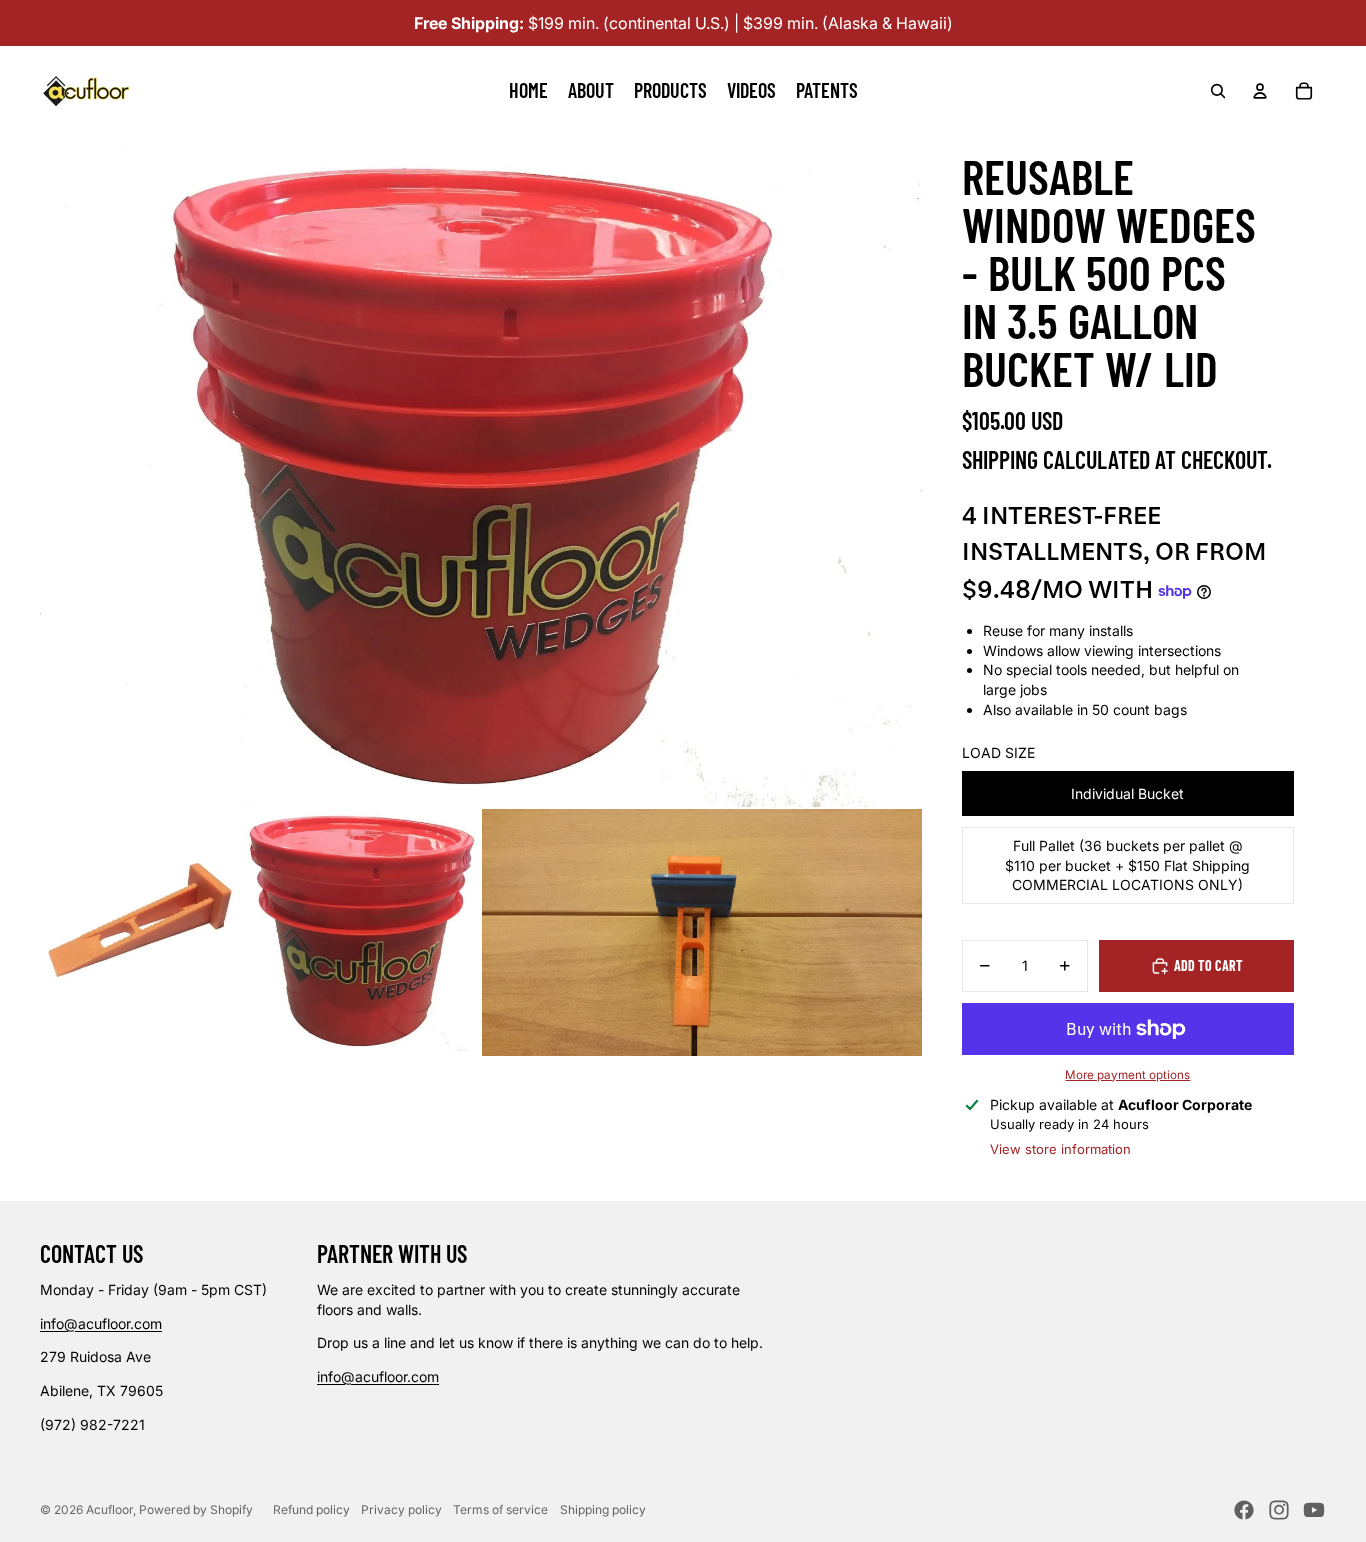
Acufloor (109, 1509)
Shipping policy (603, 1509)
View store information (1060, 1149)
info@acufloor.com (101, 1323)
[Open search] (1218, 91)
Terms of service (500, 1509)
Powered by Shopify (196, 1509)
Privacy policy (401, 1509)
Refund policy (311, 1509)
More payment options (1127, 1075)
